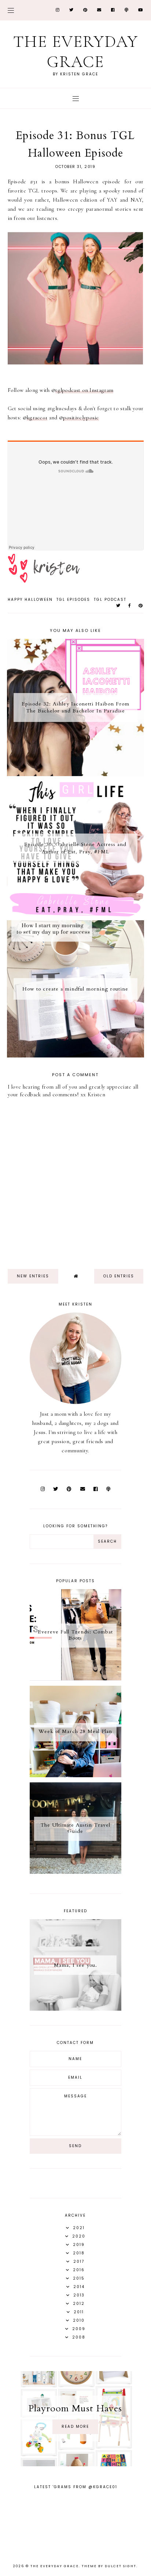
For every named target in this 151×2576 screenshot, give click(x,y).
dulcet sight (121, 2566)
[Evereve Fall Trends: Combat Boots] (75, 1679)
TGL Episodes (73, 600)
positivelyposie (81, 418)
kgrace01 (37, 418)
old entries (119, 1276)
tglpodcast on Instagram (84, 390)
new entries (33, 1276)
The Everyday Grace (76, 52)
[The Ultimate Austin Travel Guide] (75, 1872)
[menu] (11, 10)
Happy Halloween (30, 600)
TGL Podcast (110, 600)
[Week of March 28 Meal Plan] (75, 1775)
